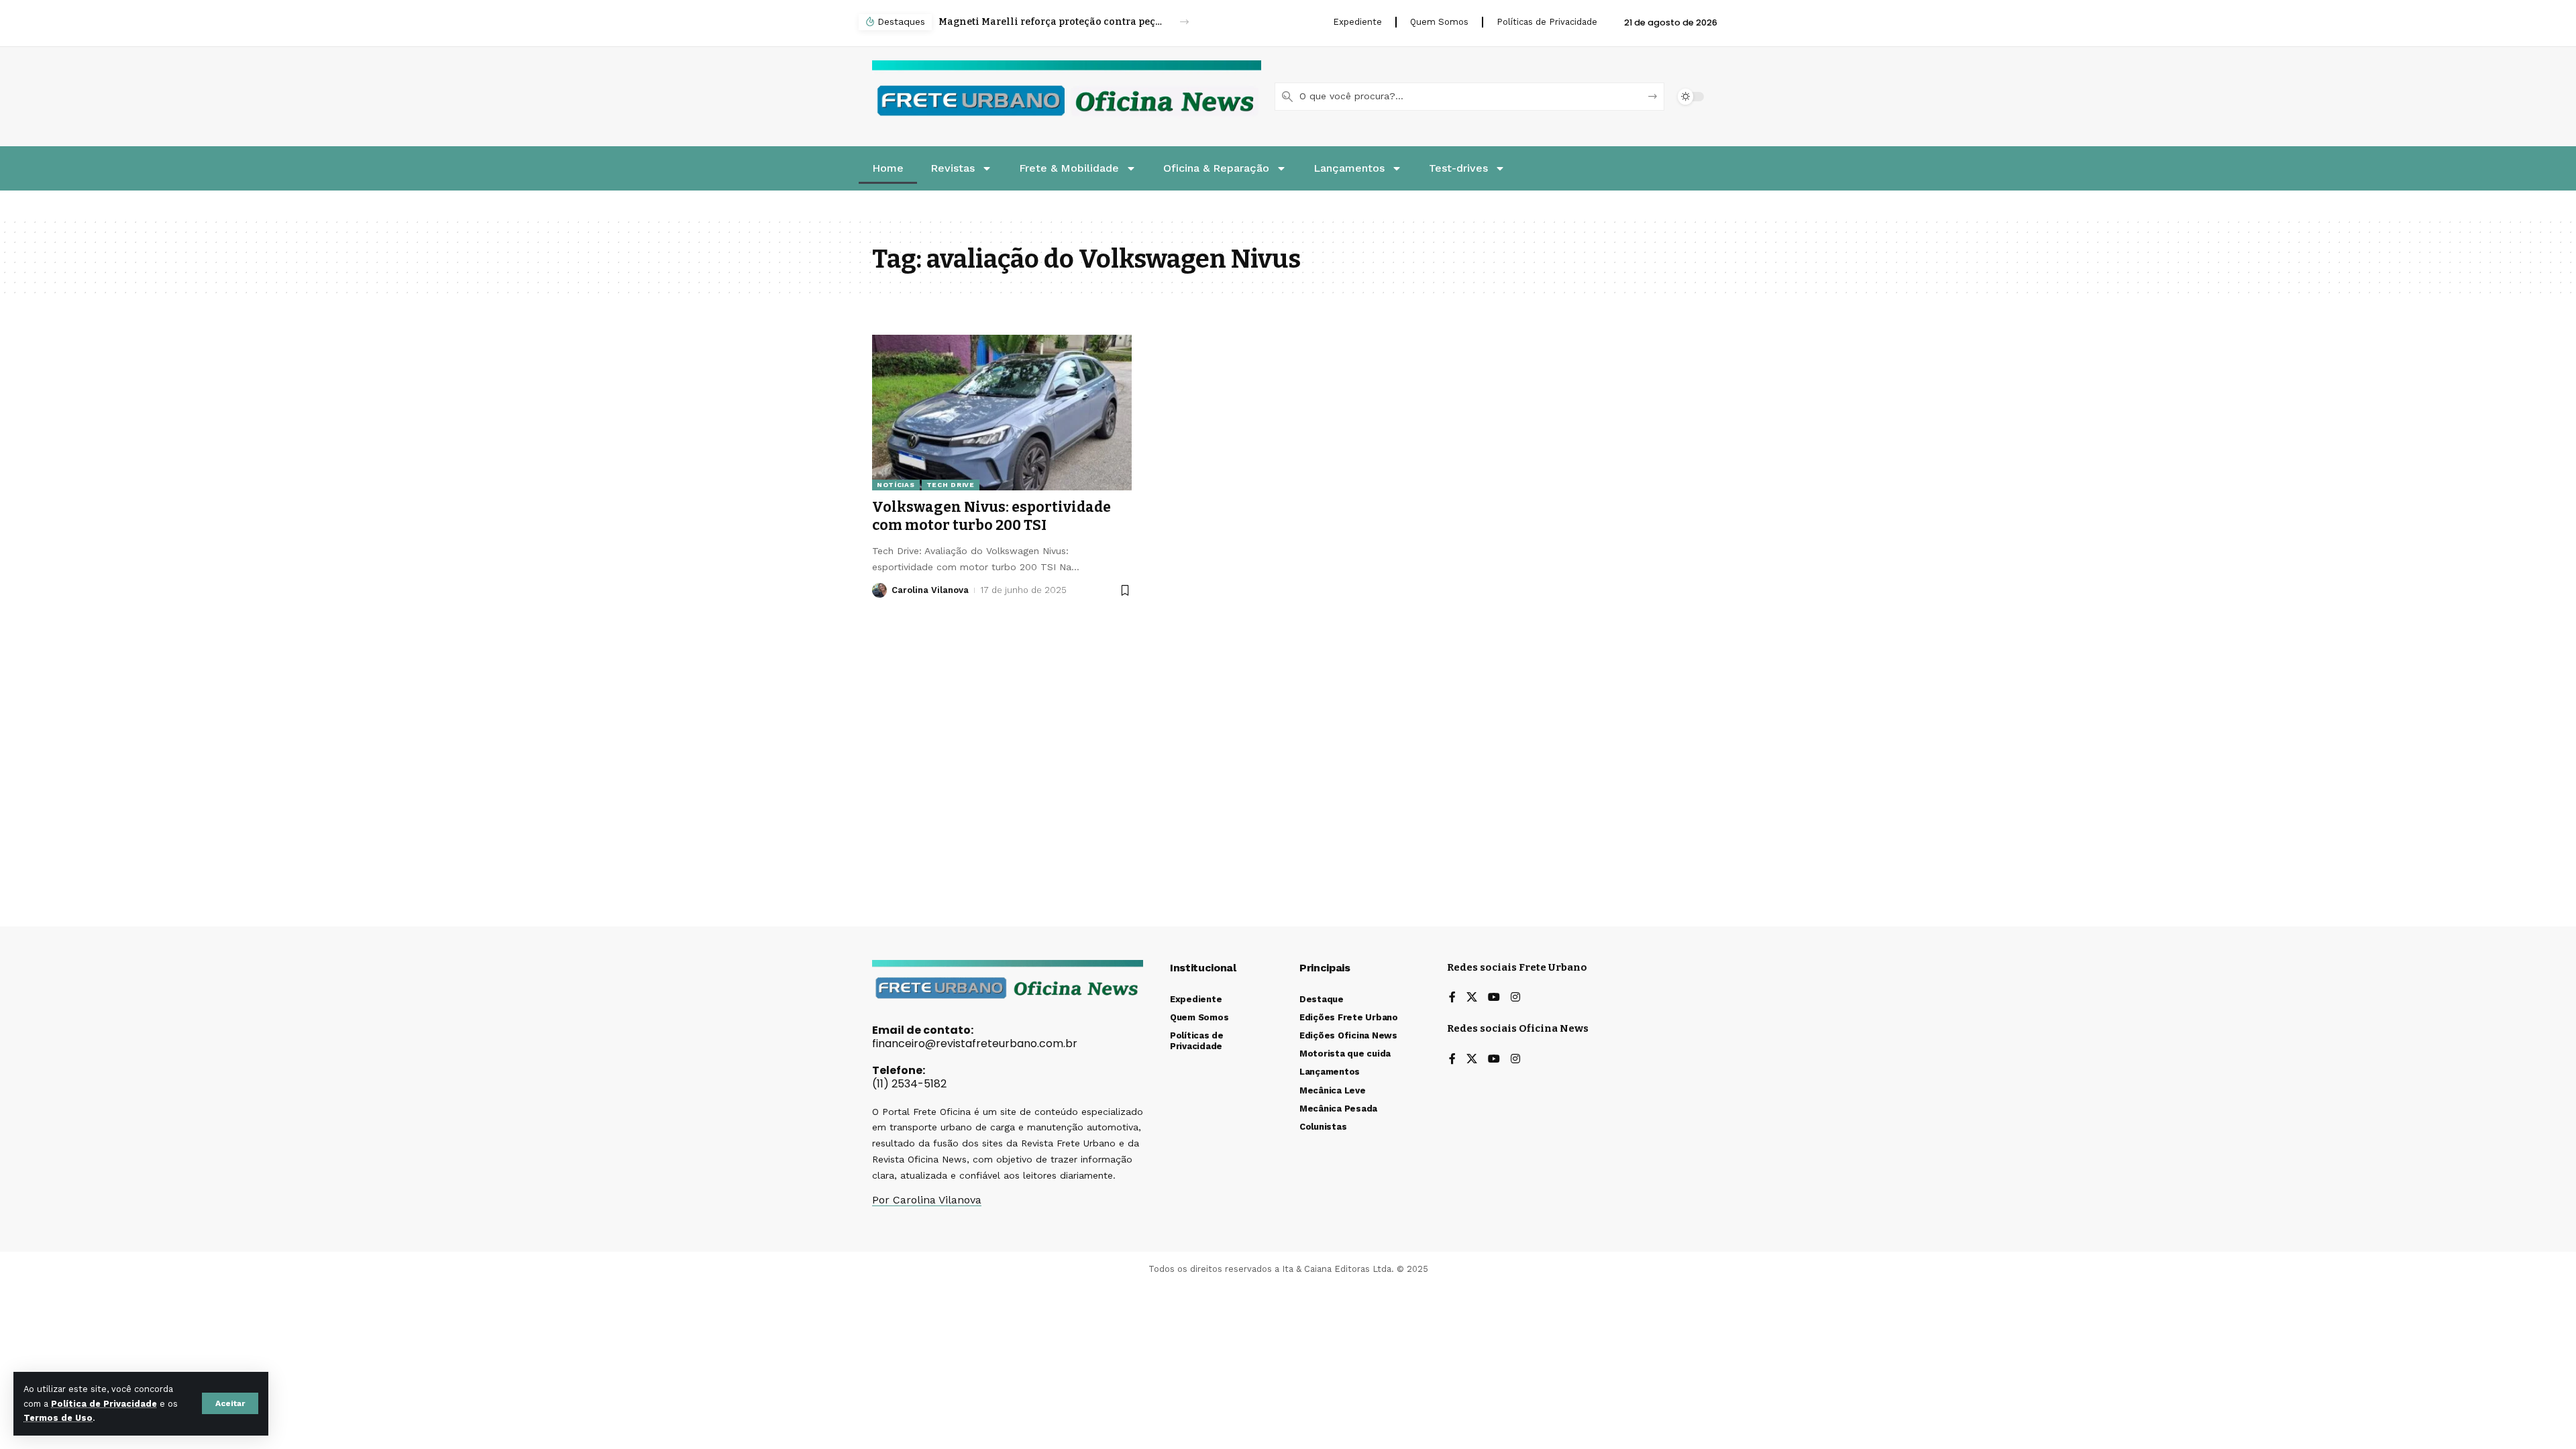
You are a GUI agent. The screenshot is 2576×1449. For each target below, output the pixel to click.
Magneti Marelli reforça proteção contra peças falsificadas (1052, 22)
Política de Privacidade (104, 1404)
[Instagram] (1515, 998)
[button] (230, 1403)
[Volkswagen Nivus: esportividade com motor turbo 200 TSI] (1002, 413)
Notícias (896, 485)
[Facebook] (1452, 998)
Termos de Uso (58, 1418)
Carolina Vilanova (930, 590)
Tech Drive (951, 485)
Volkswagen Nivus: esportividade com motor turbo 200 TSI (991, 516)
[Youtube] (1494, 998)
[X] (1472, 998)
